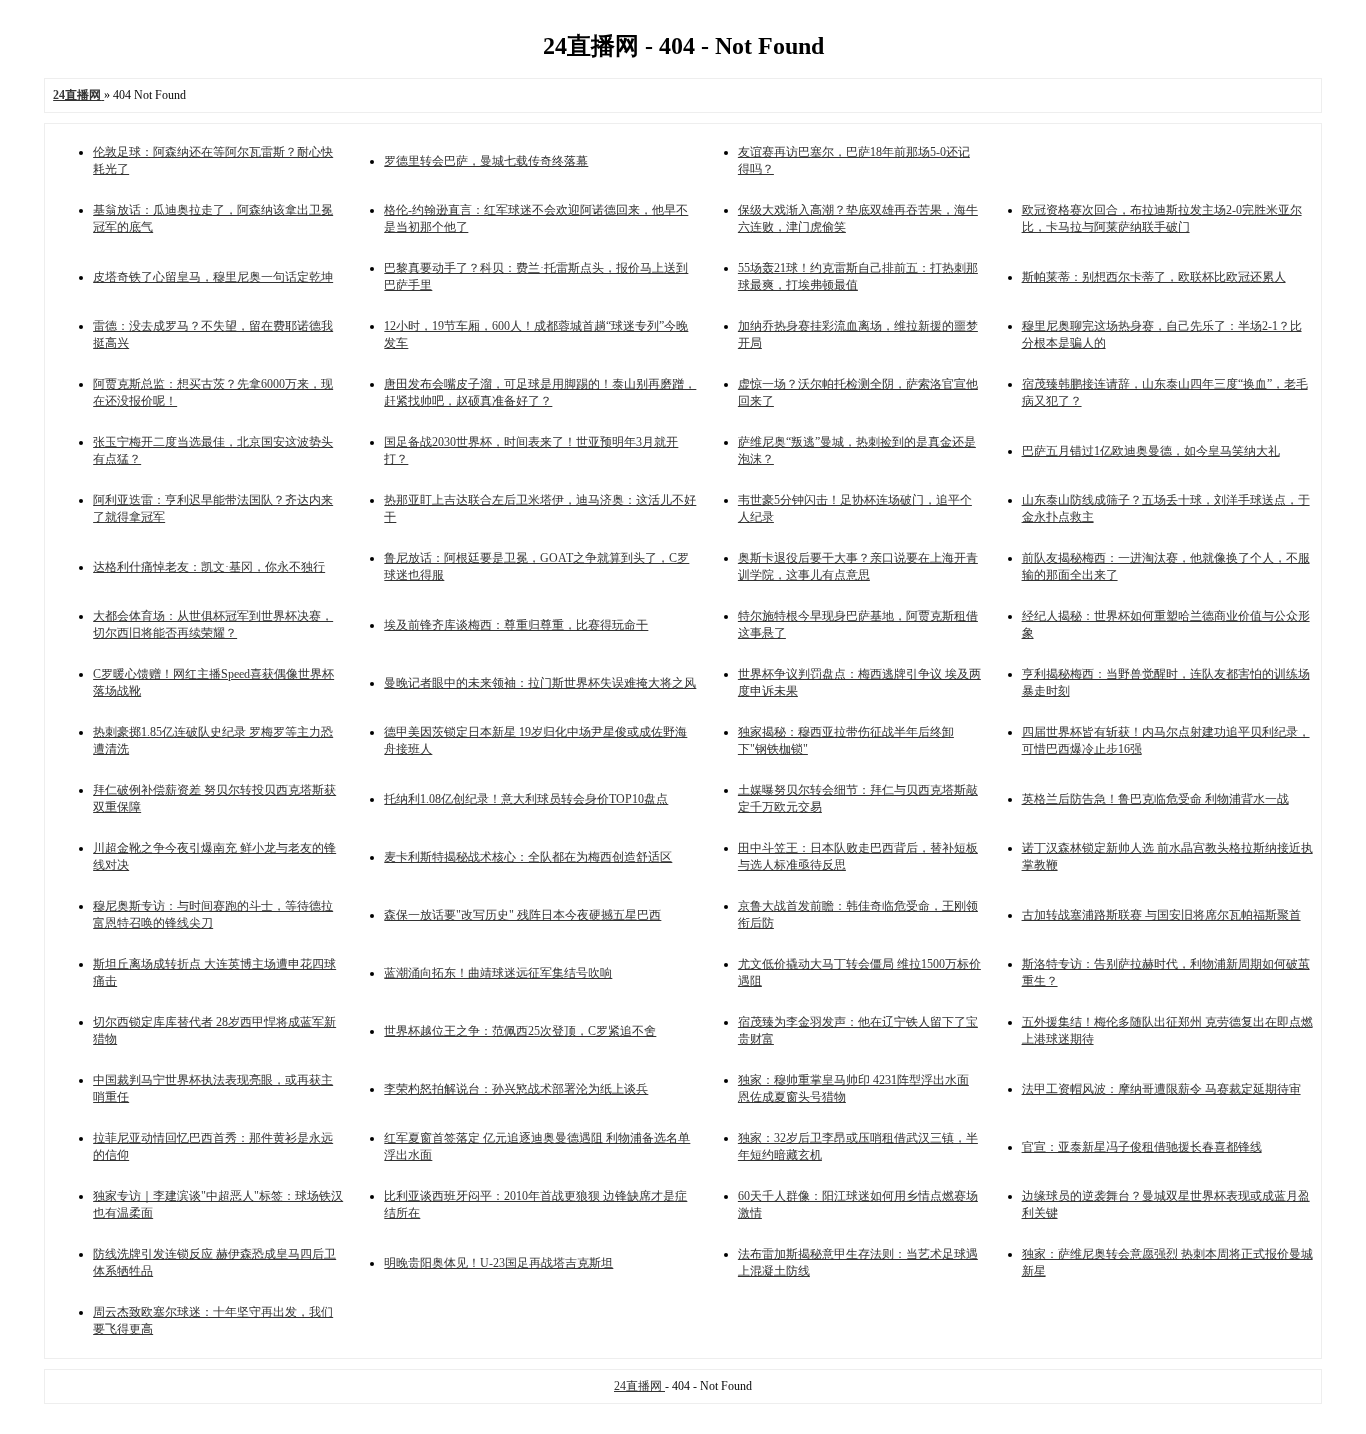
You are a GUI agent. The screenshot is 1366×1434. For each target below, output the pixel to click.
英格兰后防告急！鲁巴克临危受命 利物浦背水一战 (1155, 799)
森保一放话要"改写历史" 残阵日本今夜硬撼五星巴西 (522, 915)
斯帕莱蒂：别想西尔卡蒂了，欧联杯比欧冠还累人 (1154, 277)
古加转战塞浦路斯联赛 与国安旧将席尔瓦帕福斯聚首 (1161, 915)
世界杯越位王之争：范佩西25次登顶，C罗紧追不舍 (520, 1031)
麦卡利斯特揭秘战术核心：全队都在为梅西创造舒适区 (528, 857)
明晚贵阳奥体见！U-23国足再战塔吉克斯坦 (498, 1263)
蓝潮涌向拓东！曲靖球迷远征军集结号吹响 (498, 973)
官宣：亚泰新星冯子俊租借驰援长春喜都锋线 (1142, 1147)
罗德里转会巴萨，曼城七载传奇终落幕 (486, 161)
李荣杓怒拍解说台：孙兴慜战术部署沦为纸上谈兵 (516, 1089)
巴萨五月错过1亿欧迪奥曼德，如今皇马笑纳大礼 (1151, 451)
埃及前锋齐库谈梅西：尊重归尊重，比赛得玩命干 (516, 625)
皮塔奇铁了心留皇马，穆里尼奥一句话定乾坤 (213, 277)
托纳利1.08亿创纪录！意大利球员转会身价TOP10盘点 (526, 799)
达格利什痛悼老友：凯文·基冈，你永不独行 (209, 567)
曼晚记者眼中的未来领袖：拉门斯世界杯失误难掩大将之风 (540, 683)
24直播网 (639, 1386)
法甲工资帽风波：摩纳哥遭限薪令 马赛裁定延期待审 (1161, 1089)
